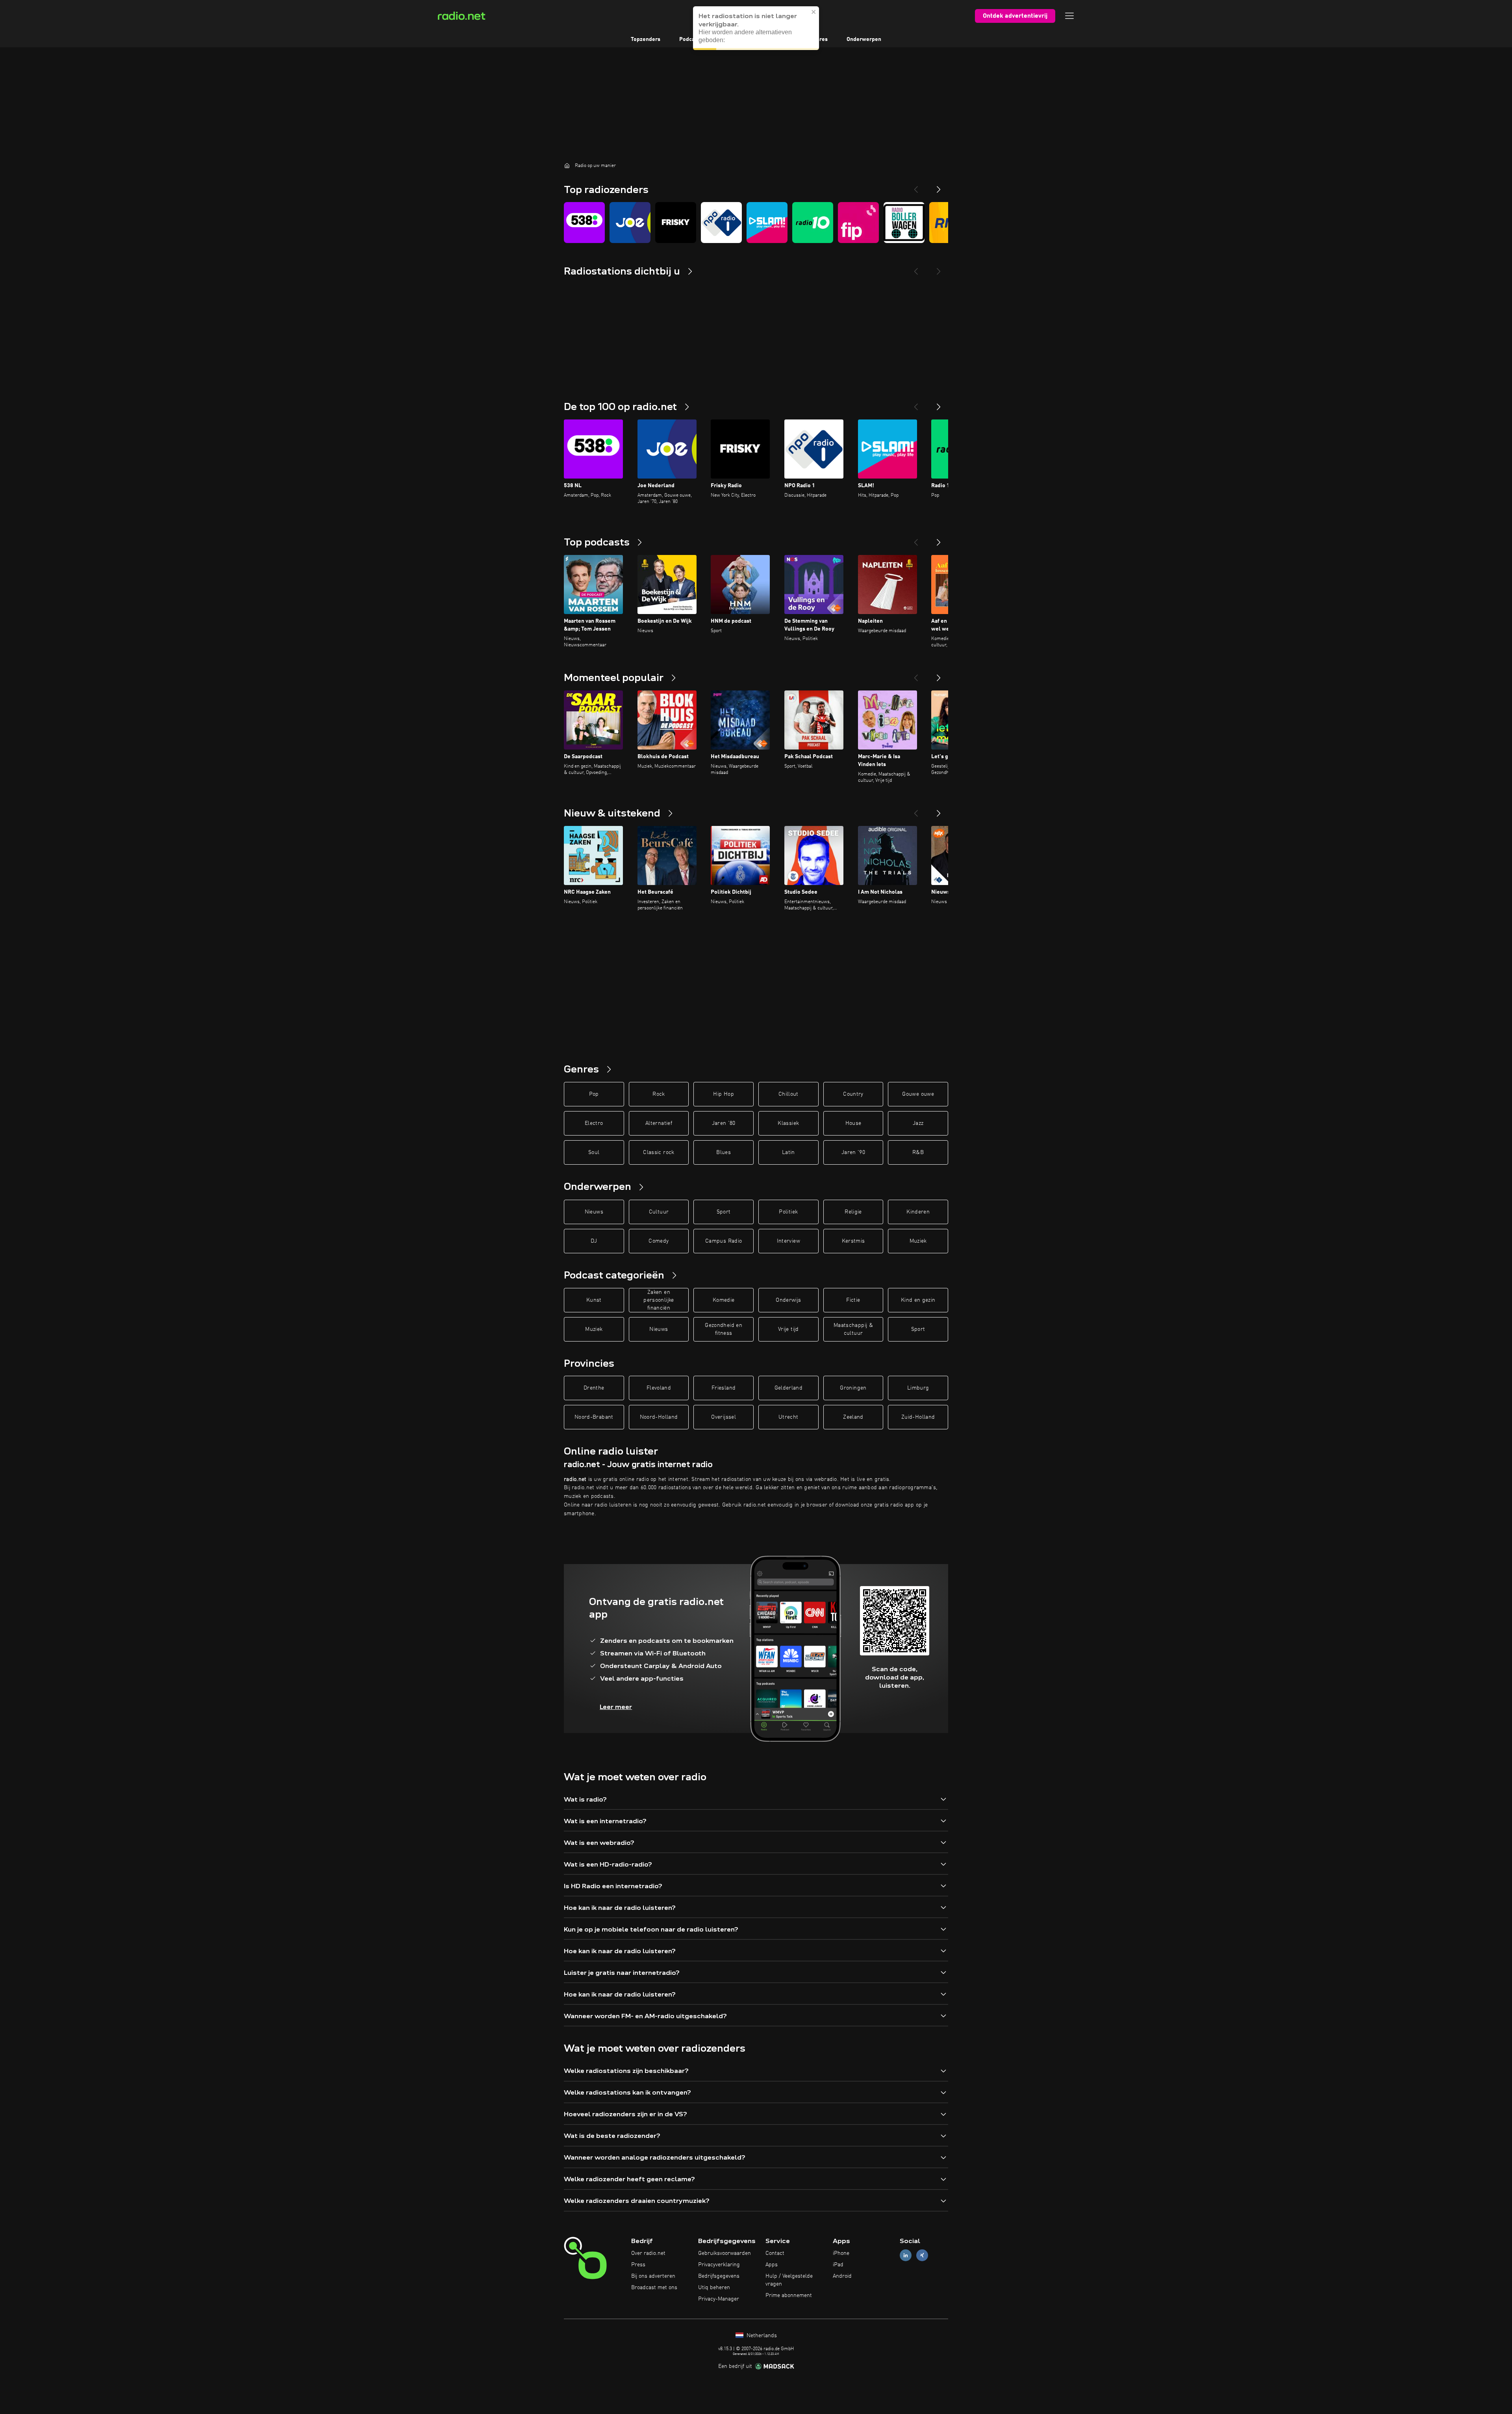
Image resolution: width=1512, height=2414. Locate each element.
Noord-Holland (659, 1417)
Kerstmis (853, 1241)
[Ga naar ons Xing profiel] (922, 2255)
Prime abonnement (789, 2295)
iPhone (841, 2253)
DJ (594, 1241)
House (853, 1123)
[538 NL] (584, 223)
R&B (918, 1152)
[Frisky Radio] (676, 223)
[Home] (567, 165)
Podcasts (691, 39)
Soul (594, 1152)
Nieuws (594, 1212)
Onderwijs (788, 1300)
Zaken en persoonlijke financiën (659, 1300)
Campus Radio (724, 1241)
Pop (594, 1094)
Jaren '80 (724, 1123)
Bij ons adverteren (653, 2276)
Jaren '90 (853, 1152)
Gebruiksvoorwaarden (724, 2253)
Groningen (853, 1388)
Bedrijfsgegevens (719, 2276)
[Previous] (916, 186)
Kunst (594, 1300)
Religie (853, 1212)
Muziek (918, 1241)
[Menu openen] (1069, 16)
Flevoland (659, 1388)
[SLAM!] (767, 223)
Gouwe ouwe (918, 1094)
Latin (788, 1152)
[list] (756, 223)
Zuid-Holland (918, 1417)
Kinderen (918, 1212)
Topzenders (646, 39)
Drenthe (594, 1388)
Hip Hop (723, 1094)
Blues (724, 1152)
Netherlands (761, 2336)
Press (638, 2265)
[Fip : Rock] (858, 223)
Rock (659, 1094)
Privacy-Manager (719, 2299)
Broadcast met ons (654, 2288)
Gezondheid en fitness (724, 1329)
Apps (772, 2265)
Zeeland (853, 1417)
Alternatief (659, 1123)
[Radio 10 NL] (813, 223)
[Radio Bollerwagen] (904, 223)
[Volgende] (939, 404)
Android (842, 2276)
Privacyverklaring (719, 2265)
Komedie (724, 1300)
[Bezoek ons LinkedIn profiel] (906, 2255)
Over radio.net (648, 2253)
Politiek (788, 1212)
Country (853, 1094)
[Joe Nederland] (630, 223)
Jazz (918, 1123)
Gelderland (789, 1388)
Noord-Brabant (594, 1417)
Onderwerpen (864, 39)
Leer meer (616, 1707)
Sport (724, 1212)
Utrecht (788, 1417)
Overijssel (724, 1417)
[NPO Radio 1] (721, 223)
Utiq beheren (714, 2288)
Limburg (918, 1388)
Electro (594, 1123)
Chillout (788, 1094)
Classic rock (659, 1152)
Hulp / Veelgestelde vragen (789, 2280)
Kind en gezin (918, 1300)
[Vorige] (916, 404)
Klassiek (788, 1123)
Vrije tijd (788, 1329)
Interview (788, 1241)
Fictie (853, 1300)
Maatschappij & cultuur (853, 1329)
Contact (775, 2253)
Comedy (659, 1241)
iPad (838, 2265)
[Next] (939, 186)
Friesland (724, 1388)
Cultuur (659, 1212)
